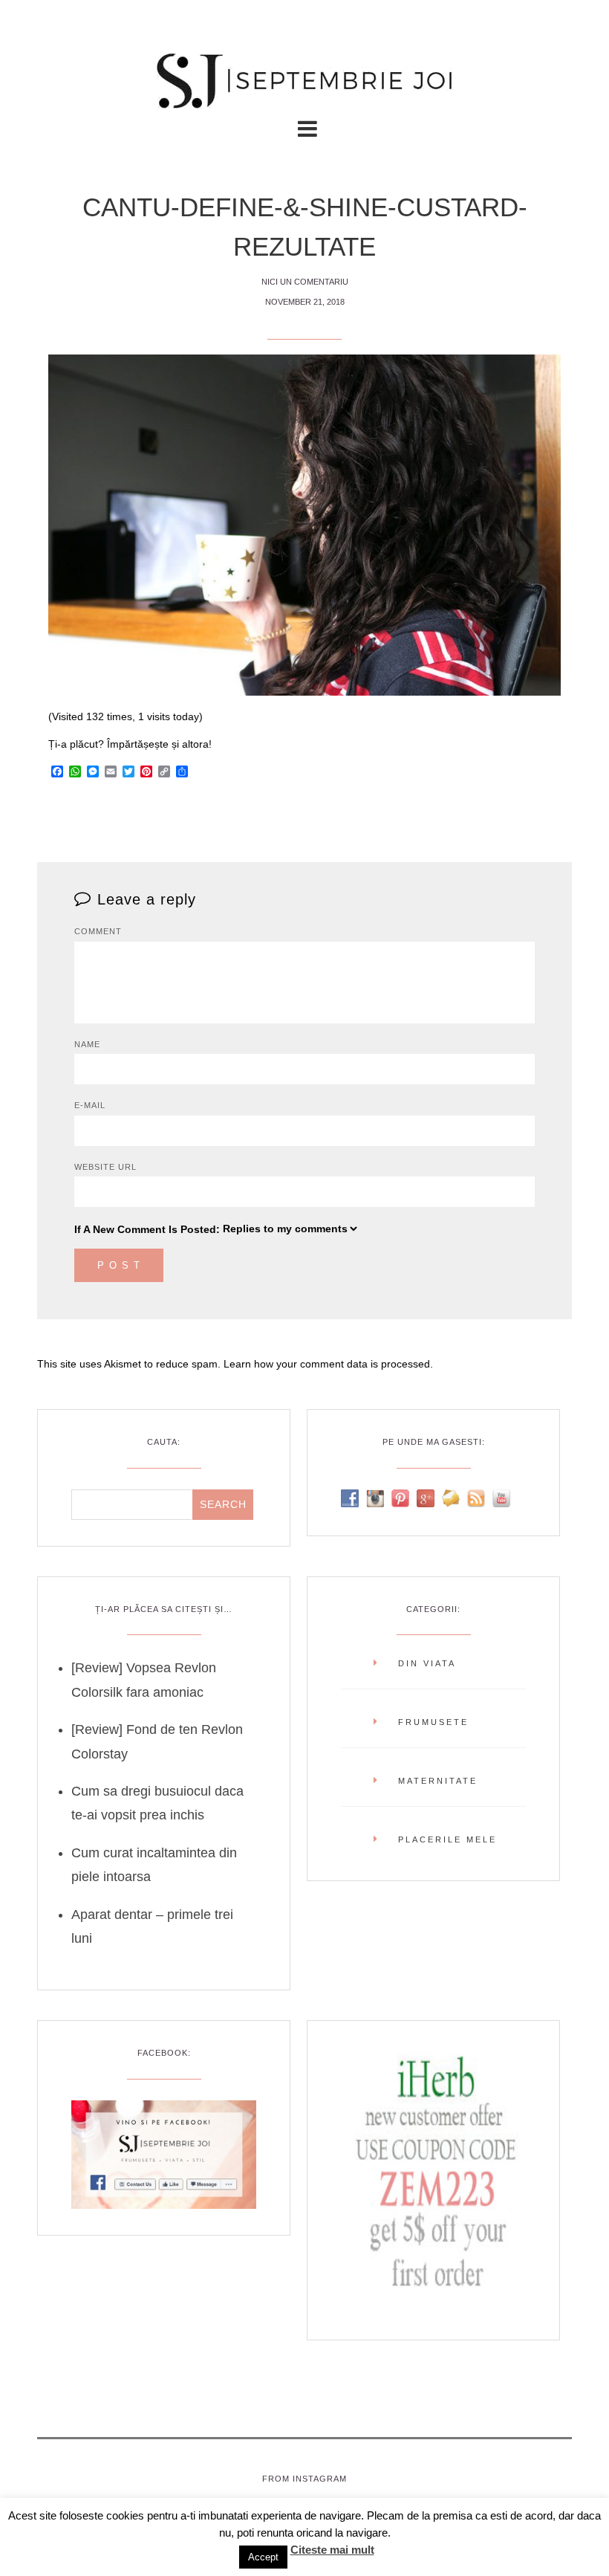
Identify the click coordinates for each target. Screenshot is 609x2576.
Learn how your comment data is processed (327, 1364)
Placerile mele (447, 1839)
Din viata (427, 1663)
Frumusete (433, 1722)
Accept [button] (263, 2557)
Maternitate (438, 1781)
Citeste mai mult (332, 2550)
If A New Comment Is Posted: (147, 1229)
